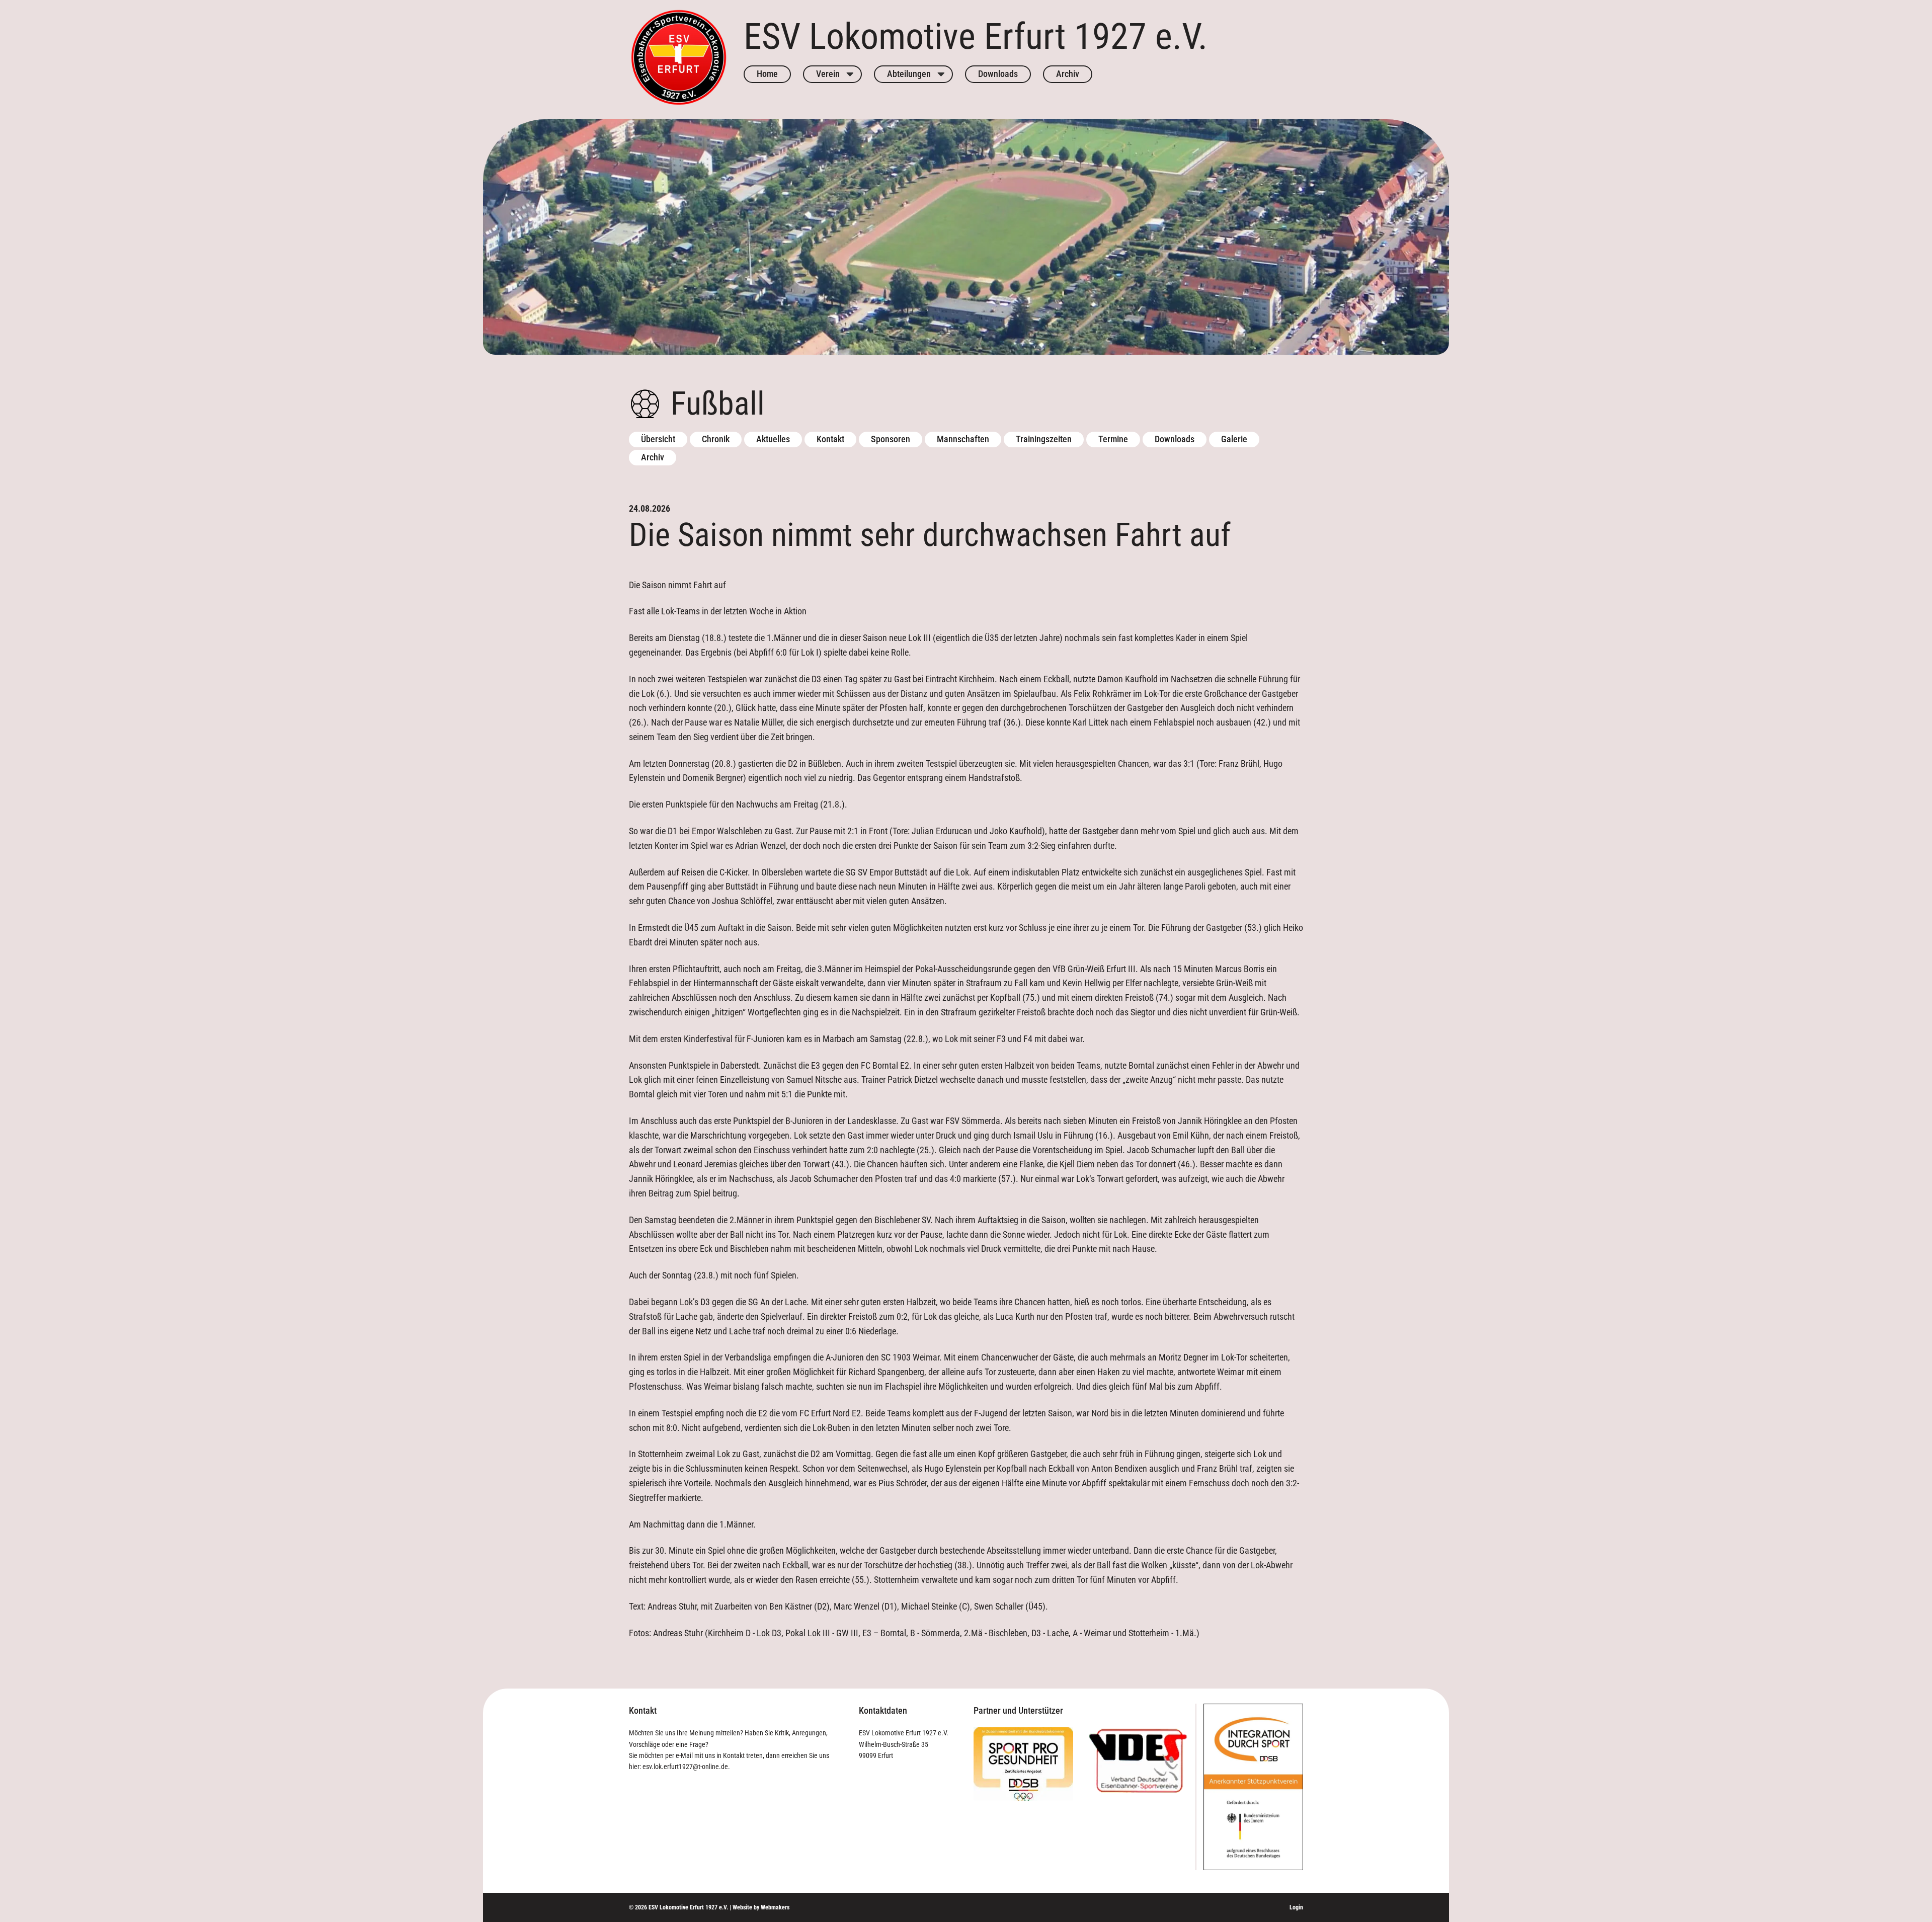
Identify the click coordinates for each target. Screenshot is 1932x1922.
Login (1296, 1907)
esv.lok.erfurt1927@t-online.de (685, 1767)
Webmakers (775, 1907)
